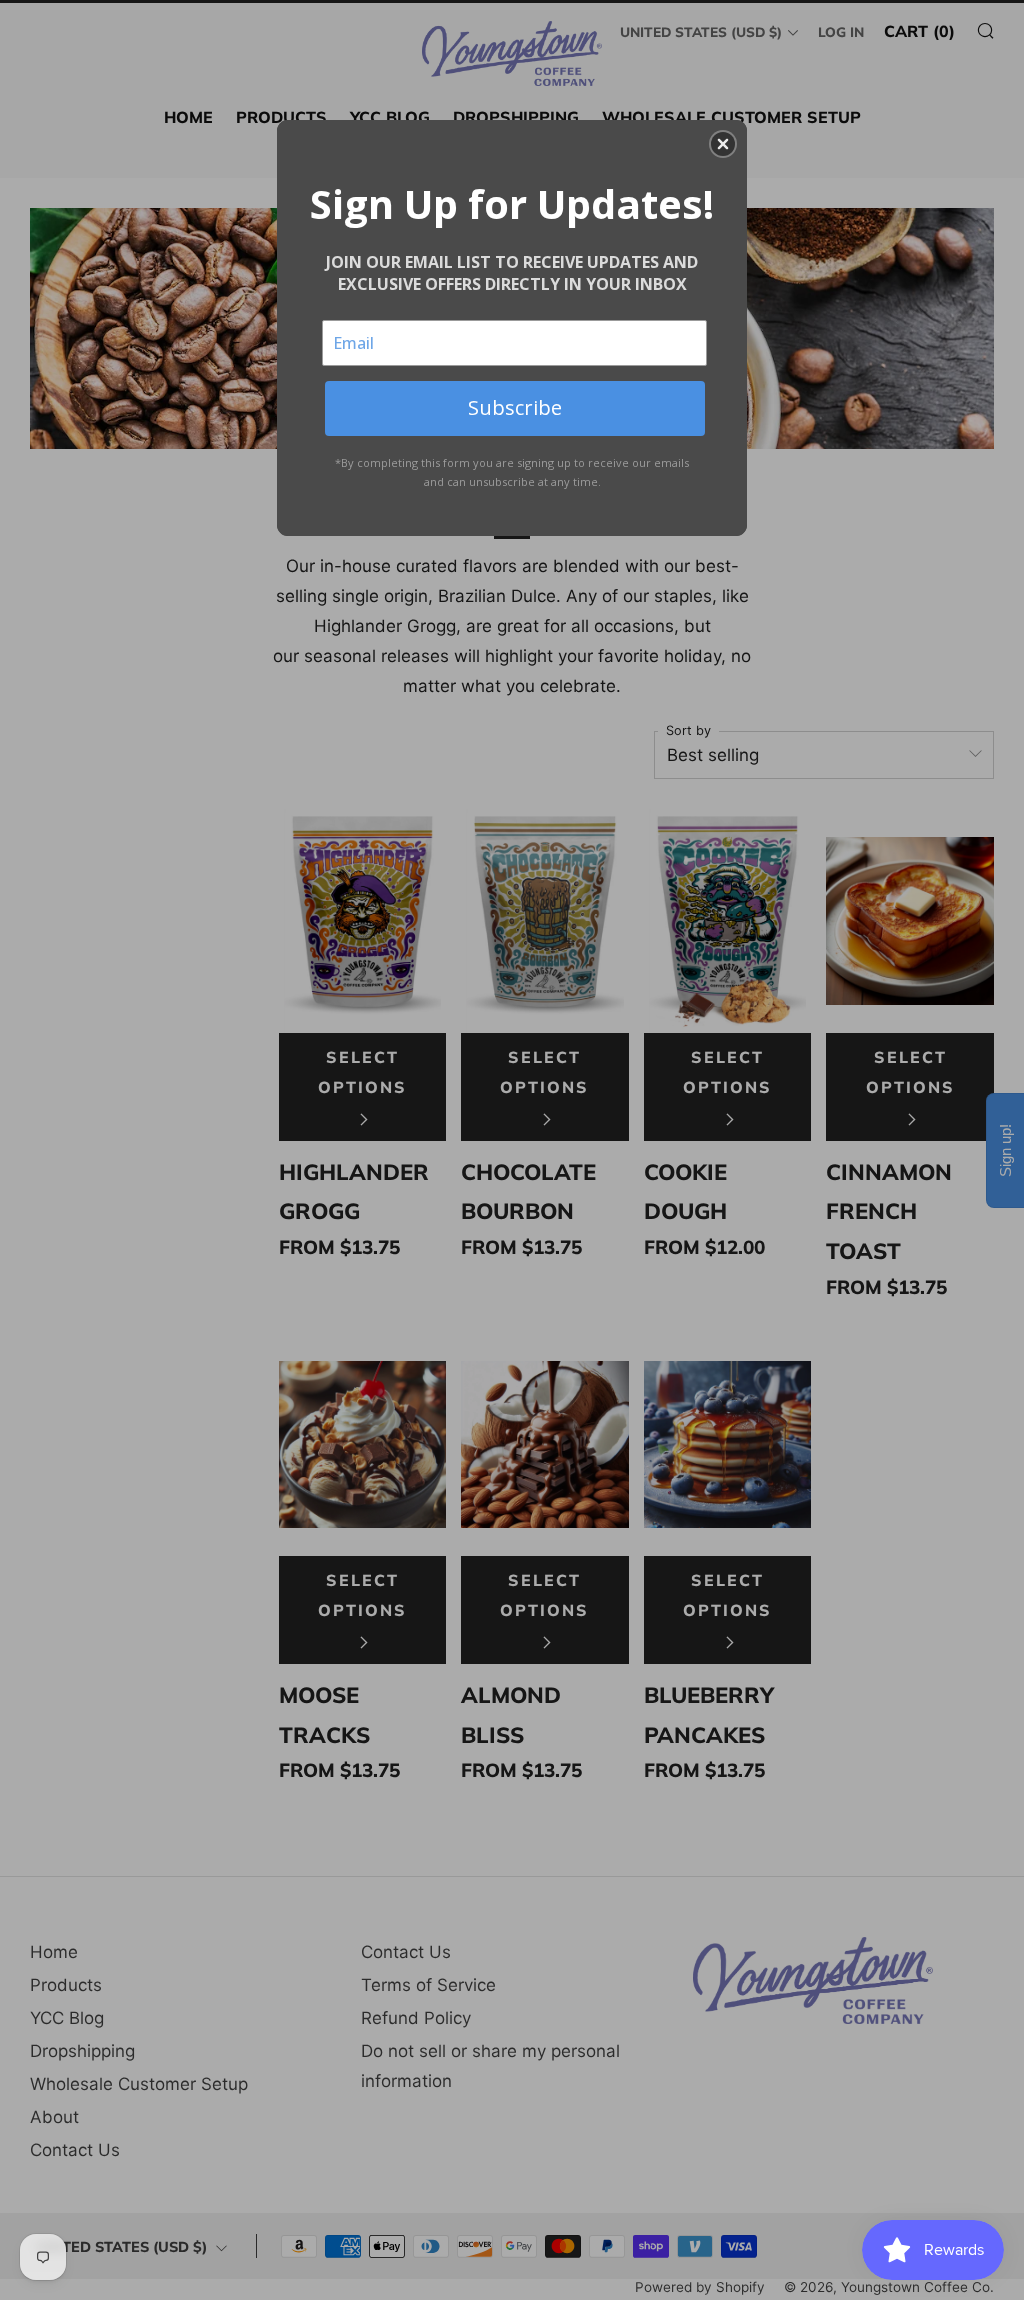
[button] (723, 144)
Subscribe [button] (515, 407)
